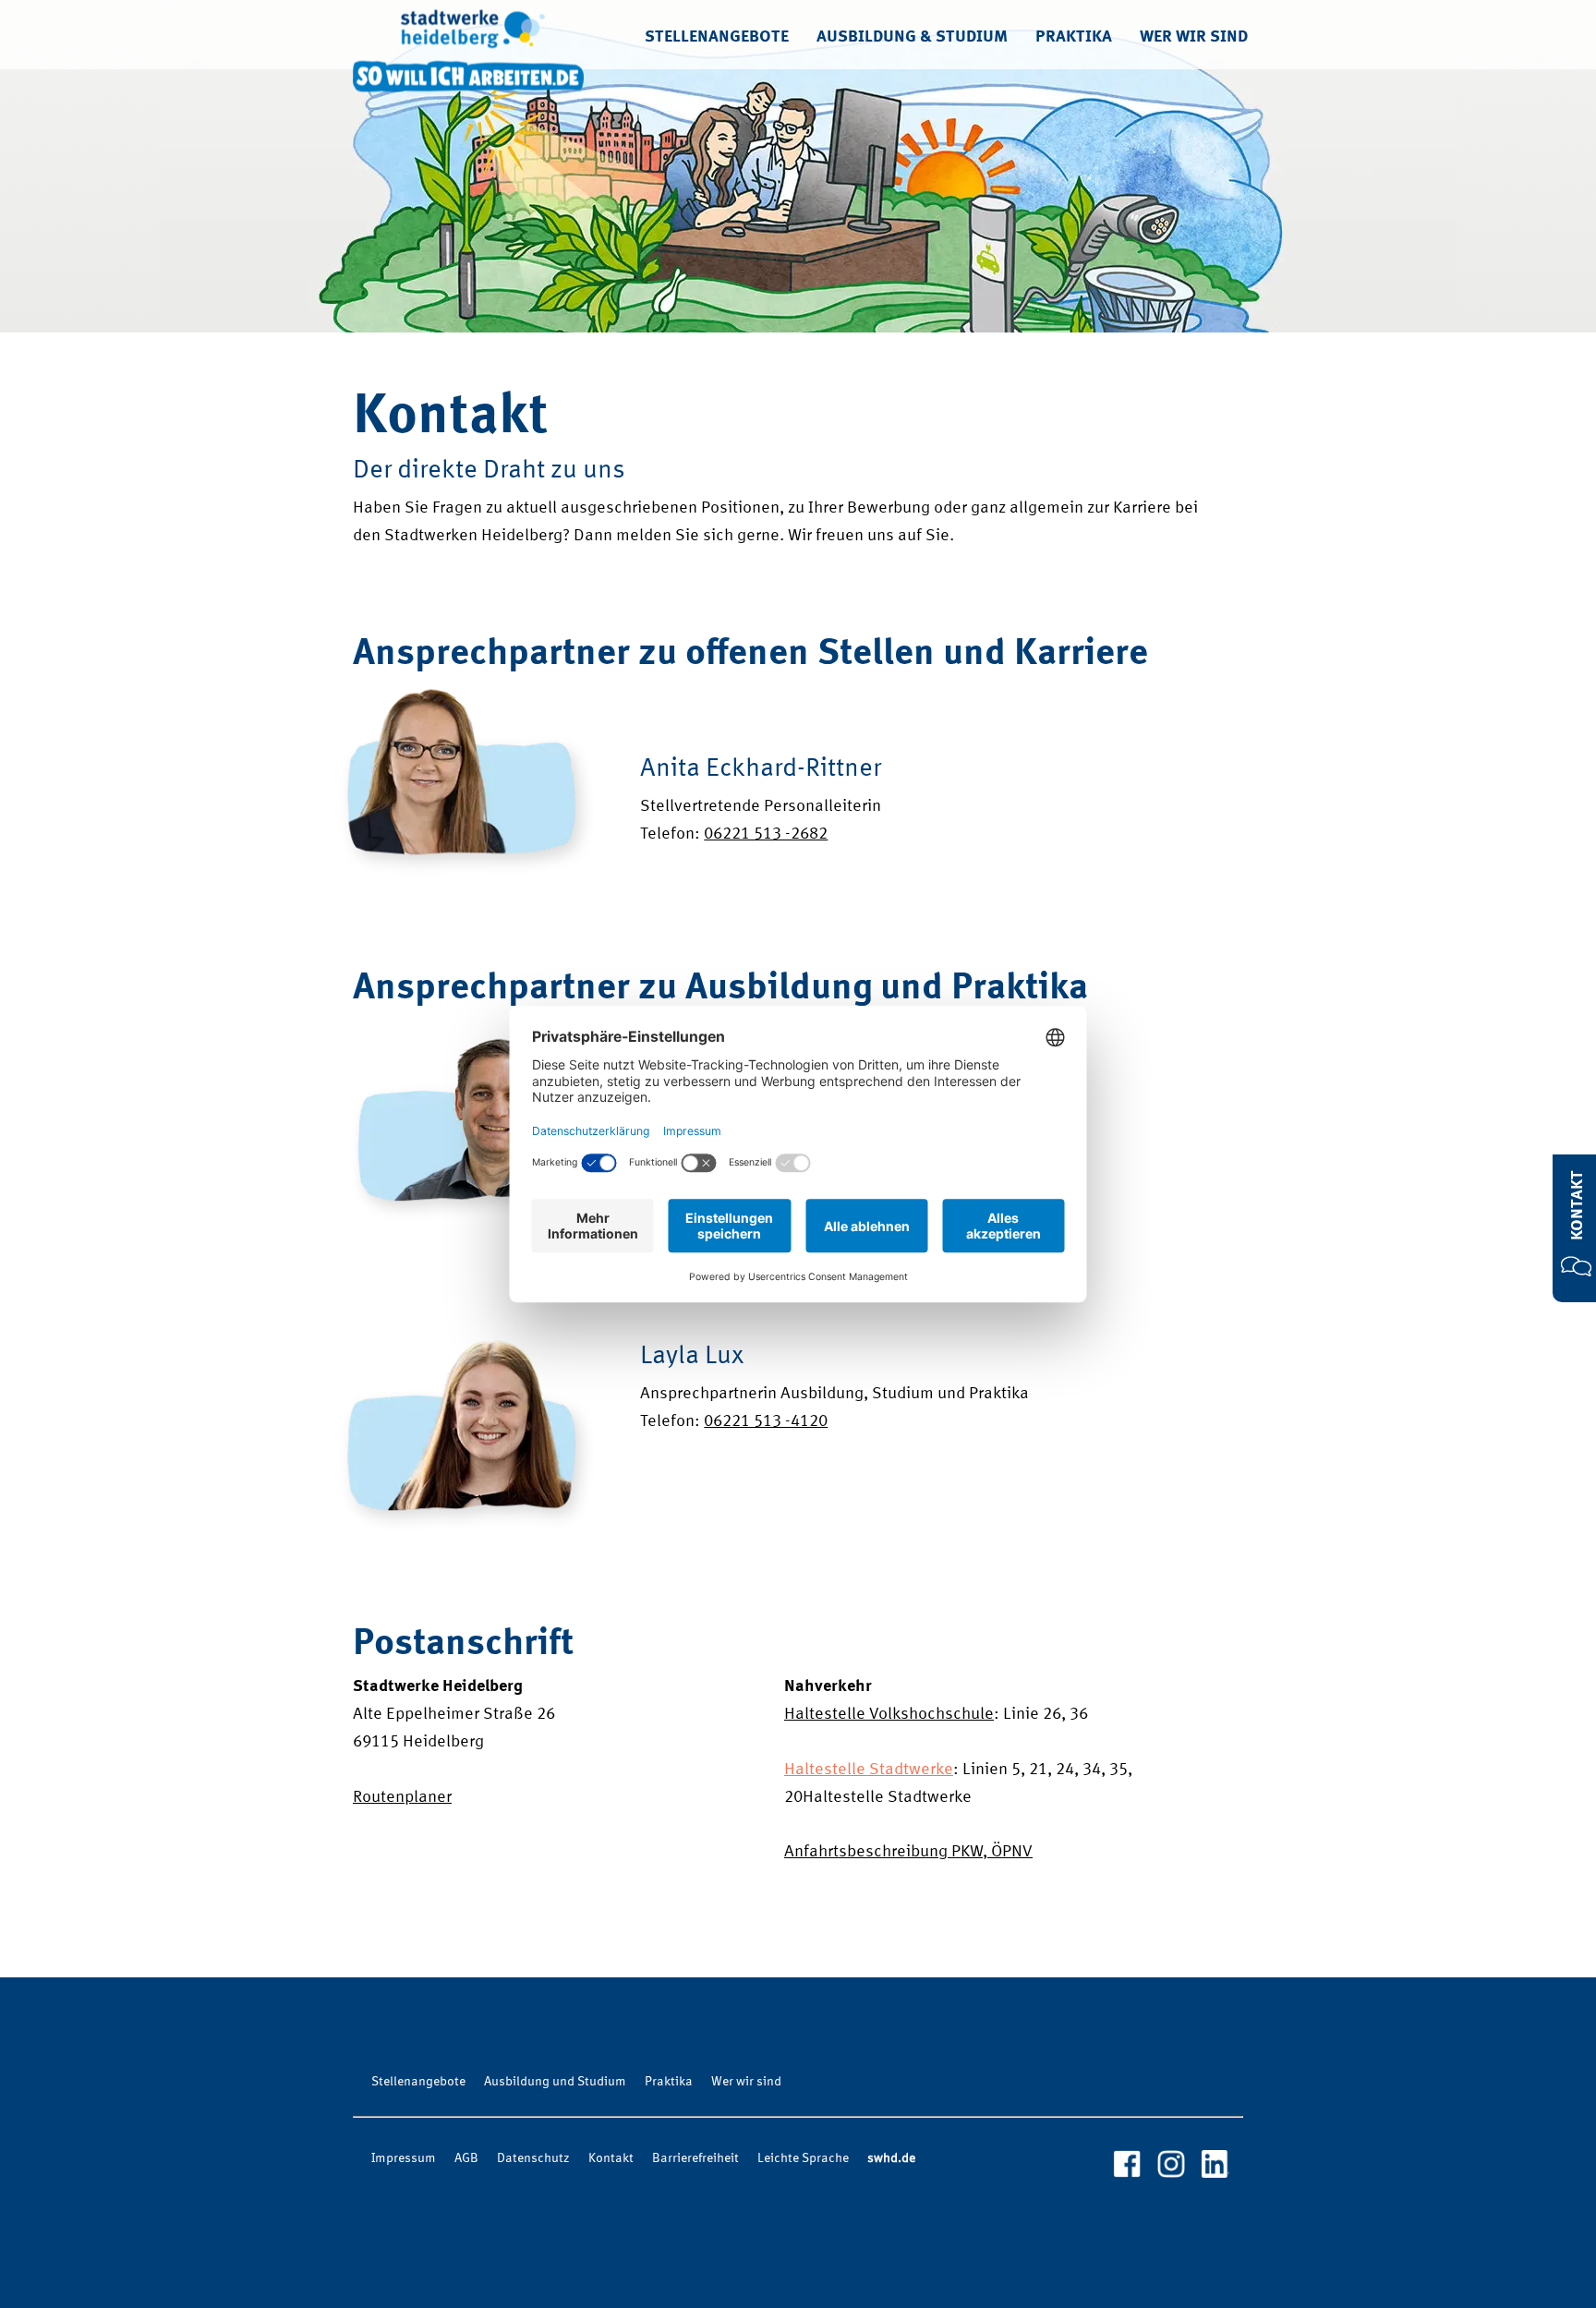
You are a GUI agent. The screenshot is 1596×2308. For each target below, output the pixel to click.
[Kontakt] (1576, 1272)
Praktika (1074, 37)
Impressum (404, 2158)
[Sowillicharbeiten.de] (468, 35)
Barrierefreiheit (695, 2158)
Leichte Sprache (803, 2158)
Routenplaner (402, 1797)
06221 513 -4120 (766, 1421)
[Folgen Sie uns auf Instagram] (1171, 2165)
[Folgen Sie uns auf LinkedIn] (1215, 2165)
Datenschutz (533, 2158)
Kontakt (1578, 1204)
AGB (466, 2158)
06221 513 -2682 (766, 834)
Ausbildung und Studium (555, 2082)
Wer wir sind (1194, 37)
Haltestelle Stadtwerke (869, 1770)
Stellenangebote (717, 37)
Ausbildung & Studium (912, 37)
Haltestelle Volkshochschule (889, 1714)
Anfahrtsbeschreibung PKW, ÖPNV (908, 1852)
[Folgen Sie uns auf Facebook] (1127, 2165)
